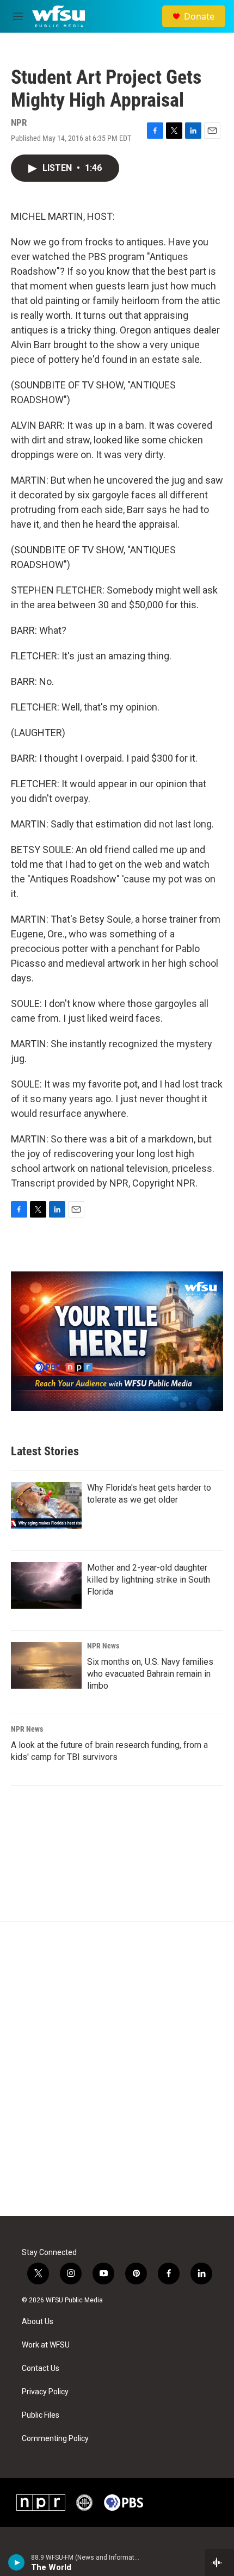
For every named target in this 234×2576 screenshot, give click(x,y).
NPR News (103, 1646)
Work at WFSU (46, 2345)
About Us (38, 2322)
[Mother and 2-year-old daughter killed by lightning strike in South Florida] (46, 1585)
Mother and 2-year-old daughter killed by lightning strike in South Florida (149, 1580)
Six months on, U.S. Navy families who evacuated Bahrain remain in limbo (150, 1674)
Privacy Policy (45, 2392)
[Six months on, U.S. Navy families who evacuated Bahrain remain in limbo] (46, 1665)
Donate (199, 16)
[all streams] (220, 2562)
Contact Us (41, 2368)
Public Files (41, 2415)
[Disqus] (117, 2069)
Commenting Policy (55, 2439)
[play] (17, 2562)
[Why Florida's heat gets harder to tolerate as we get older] (46, 1505)
